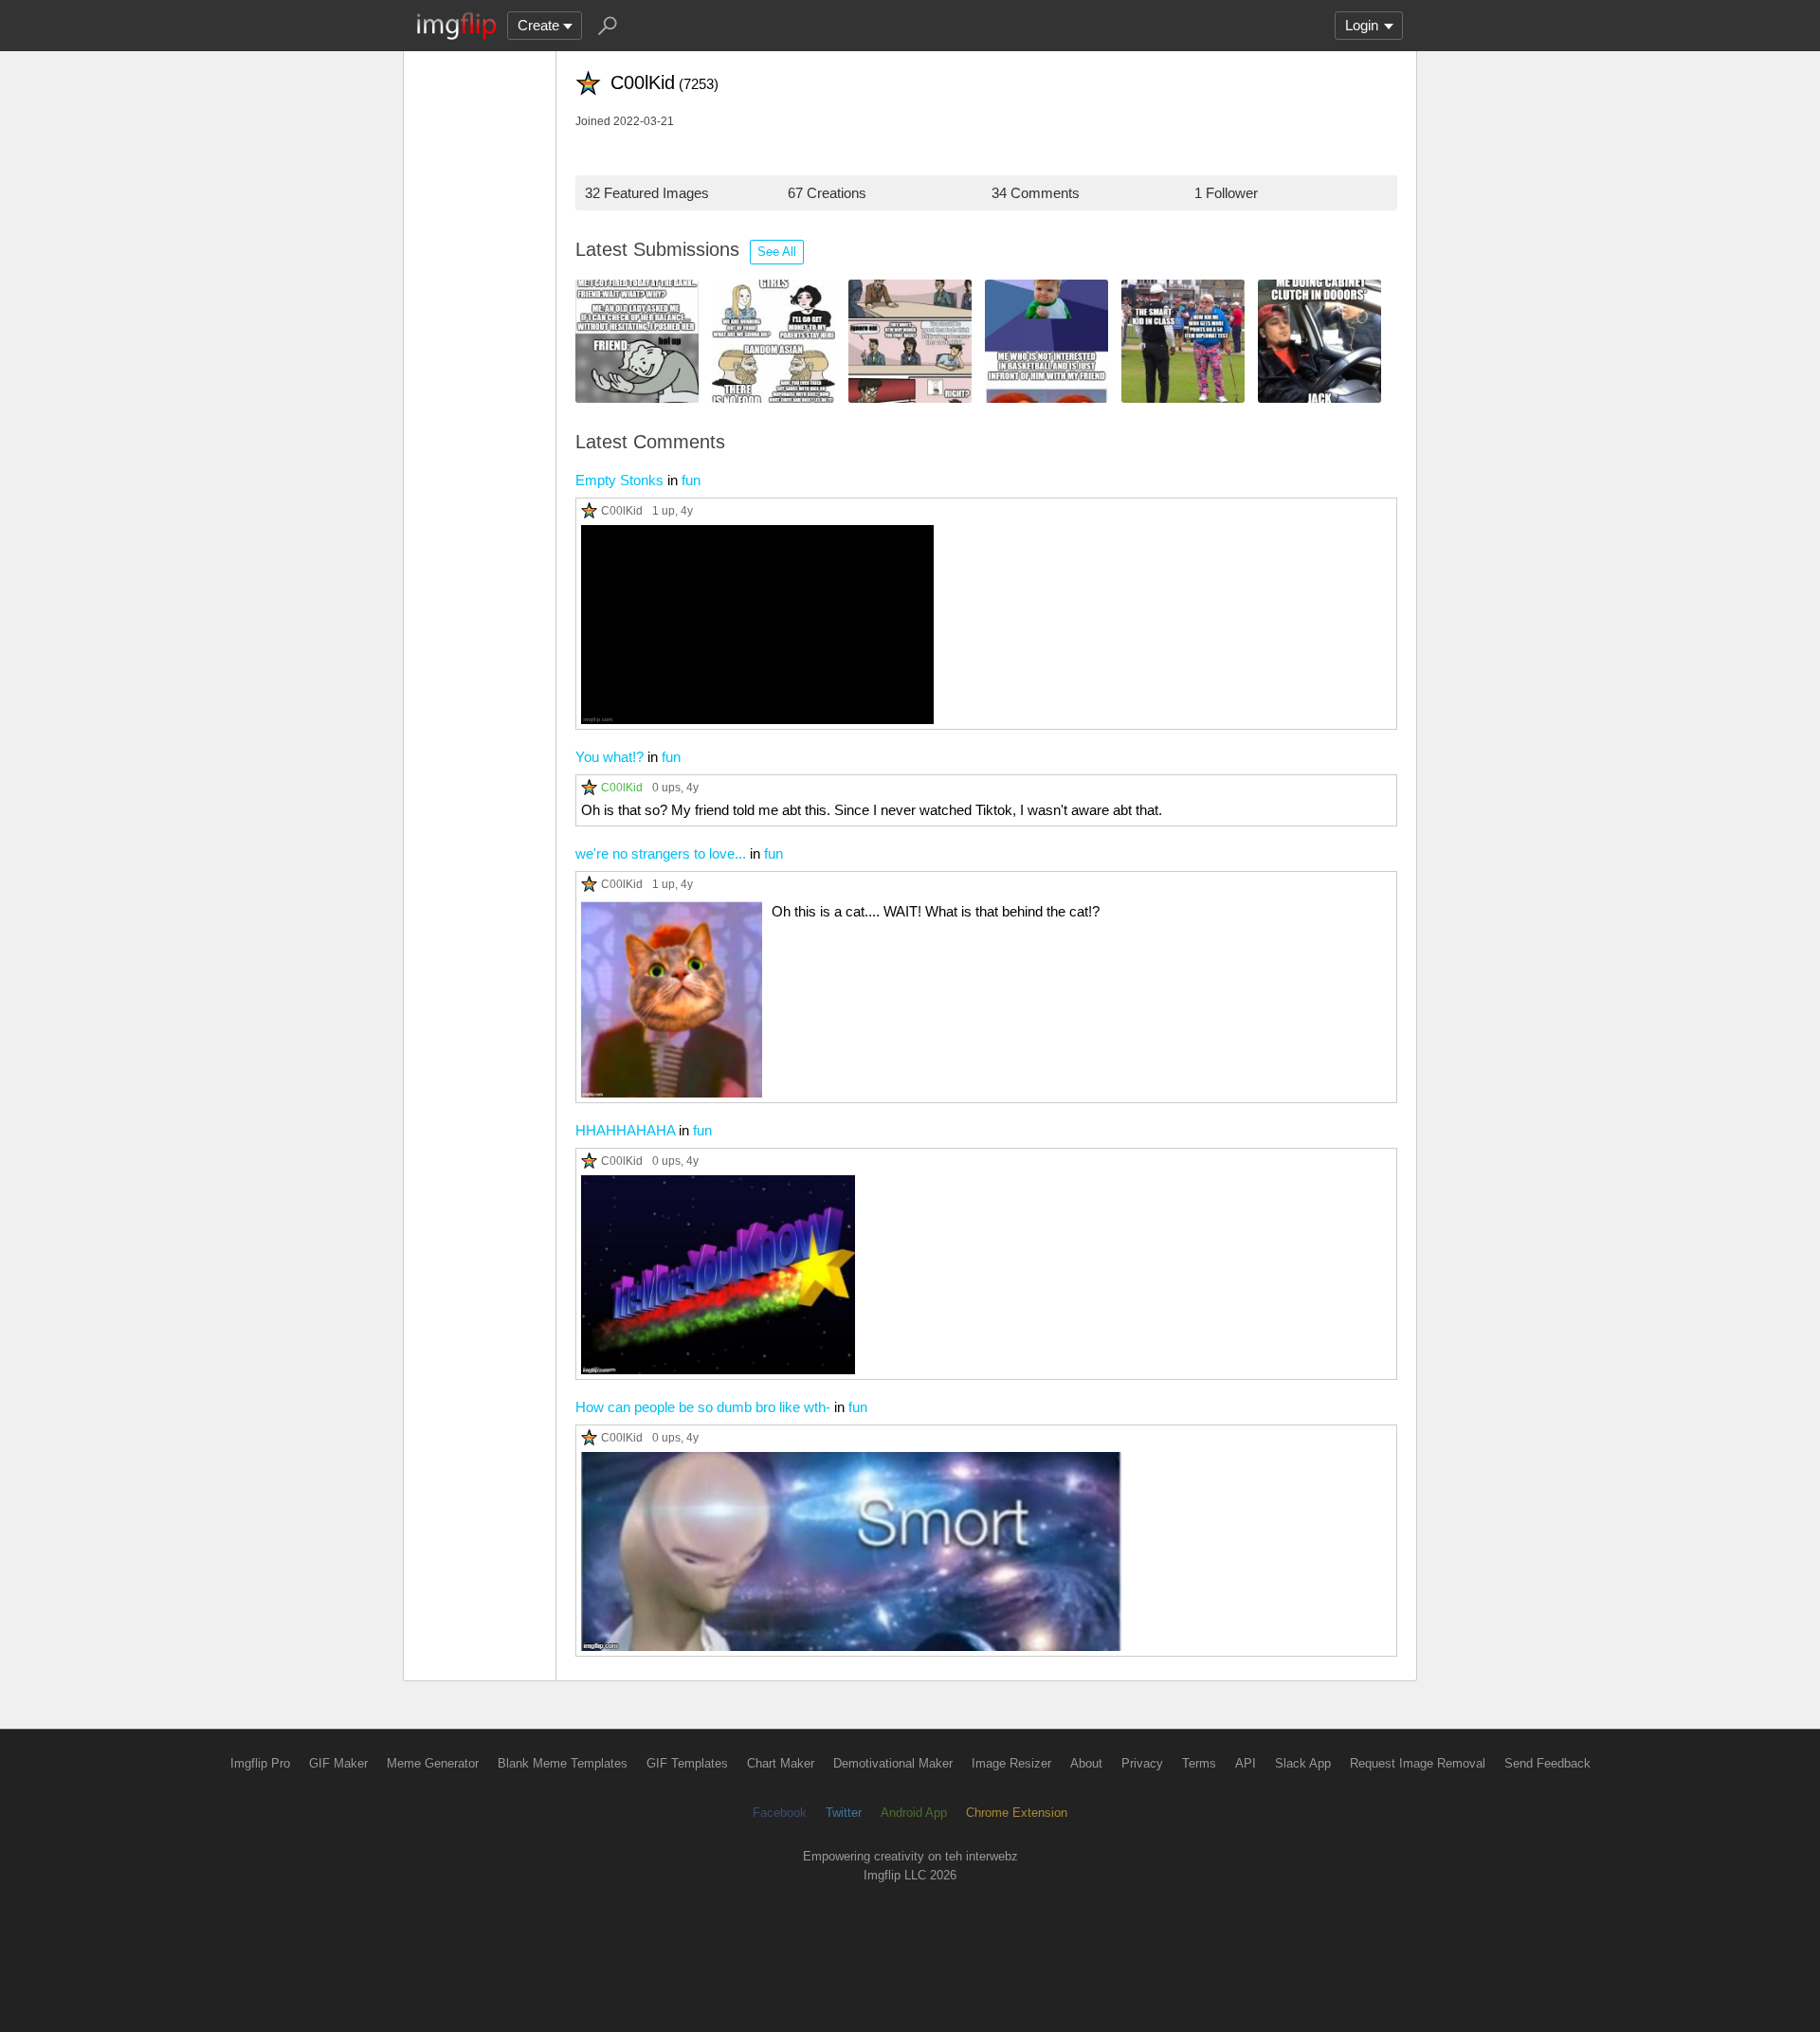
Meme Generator (433, 1763)
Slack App (1303, 1763)
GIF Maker (338, 1763)
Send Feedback (1547, 1763)
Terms (1199, 1763)
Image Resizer (1011, 1763)
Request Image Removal (1418, 1763)
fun (691, 480)
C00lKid (622, 510)
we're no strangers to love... (661, 853)
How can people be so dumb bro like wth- (703, 1407)
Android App (914, 1813)
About (1086, 1763)
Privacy (1142, 1763)
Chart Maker (781, 1763)
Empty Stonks (619, 480)
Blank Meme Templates (563, 1763)
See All (777, 252)
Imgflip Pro (260, 1763)
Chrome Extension (1017, 1813)
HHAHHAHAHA (625, 1130)
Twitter (844, 1813)
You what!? (610, 757)
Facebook (780, 1813)
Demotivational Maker (893, 1763)
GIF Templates (687, 1763)
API (1246, 1763)
